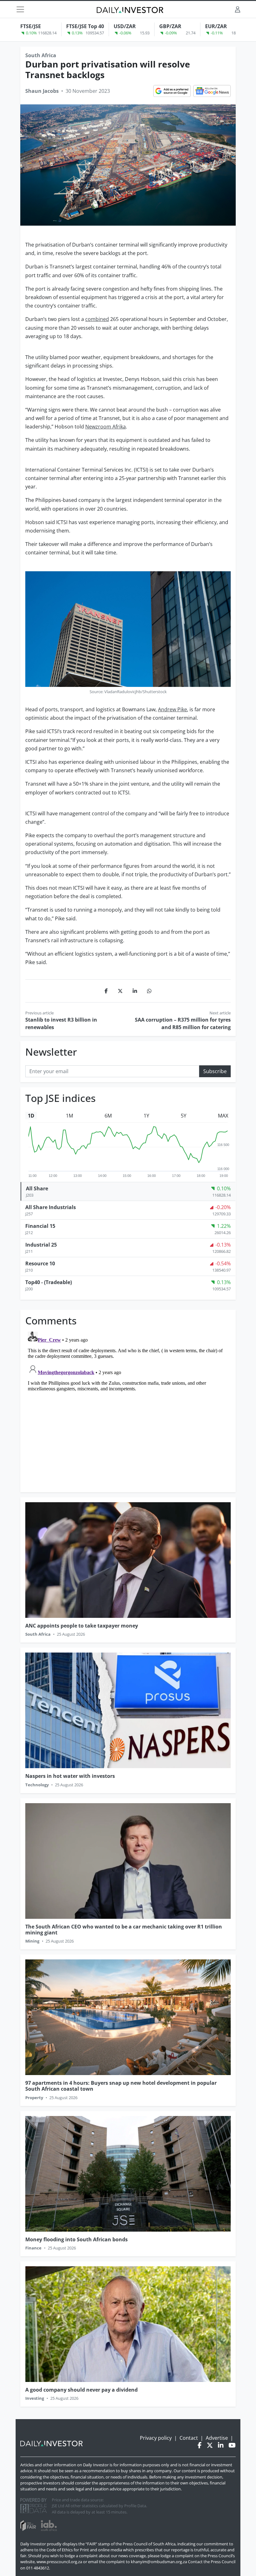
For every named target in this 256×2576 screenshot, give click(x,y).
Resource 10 (40, 1263)
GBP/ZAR (170, 26)
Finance (33, 2248)
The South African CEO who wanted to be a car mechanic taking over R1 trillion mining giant (124, 1930)
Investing (35, 2398)
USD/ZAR (125, 26)
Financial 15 (40, 1226)
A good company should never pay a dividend (81, 2390)
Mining (32, 1941)
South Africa (41, 55)
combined (97, 319)
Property (34, 2098)
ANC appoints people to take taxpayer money (82, 1626)
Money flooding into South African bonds (76, 2239)
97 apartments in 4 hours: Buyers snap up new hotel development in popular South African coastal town (121, 2086)
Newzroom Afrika (106, 427)
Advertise (217, 2438)
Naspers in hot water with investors (70, 1776)
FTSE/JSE (31, 26)
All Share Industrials (51, 1207)
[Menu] (20, 9)
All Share (37, 1188)
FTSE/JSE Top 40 (85, 26)
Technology (37, 1785)
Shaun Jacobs (42, 91)
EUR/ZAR (216, 26)
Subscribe (215, 1071)
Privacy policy (156, 2438)
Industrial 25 (41, 1245)
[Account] (238, 9)
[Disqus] (128, 1407)
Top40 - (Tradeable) (49, 1282)
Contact (189, 2438)
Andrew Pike (172, 709)
